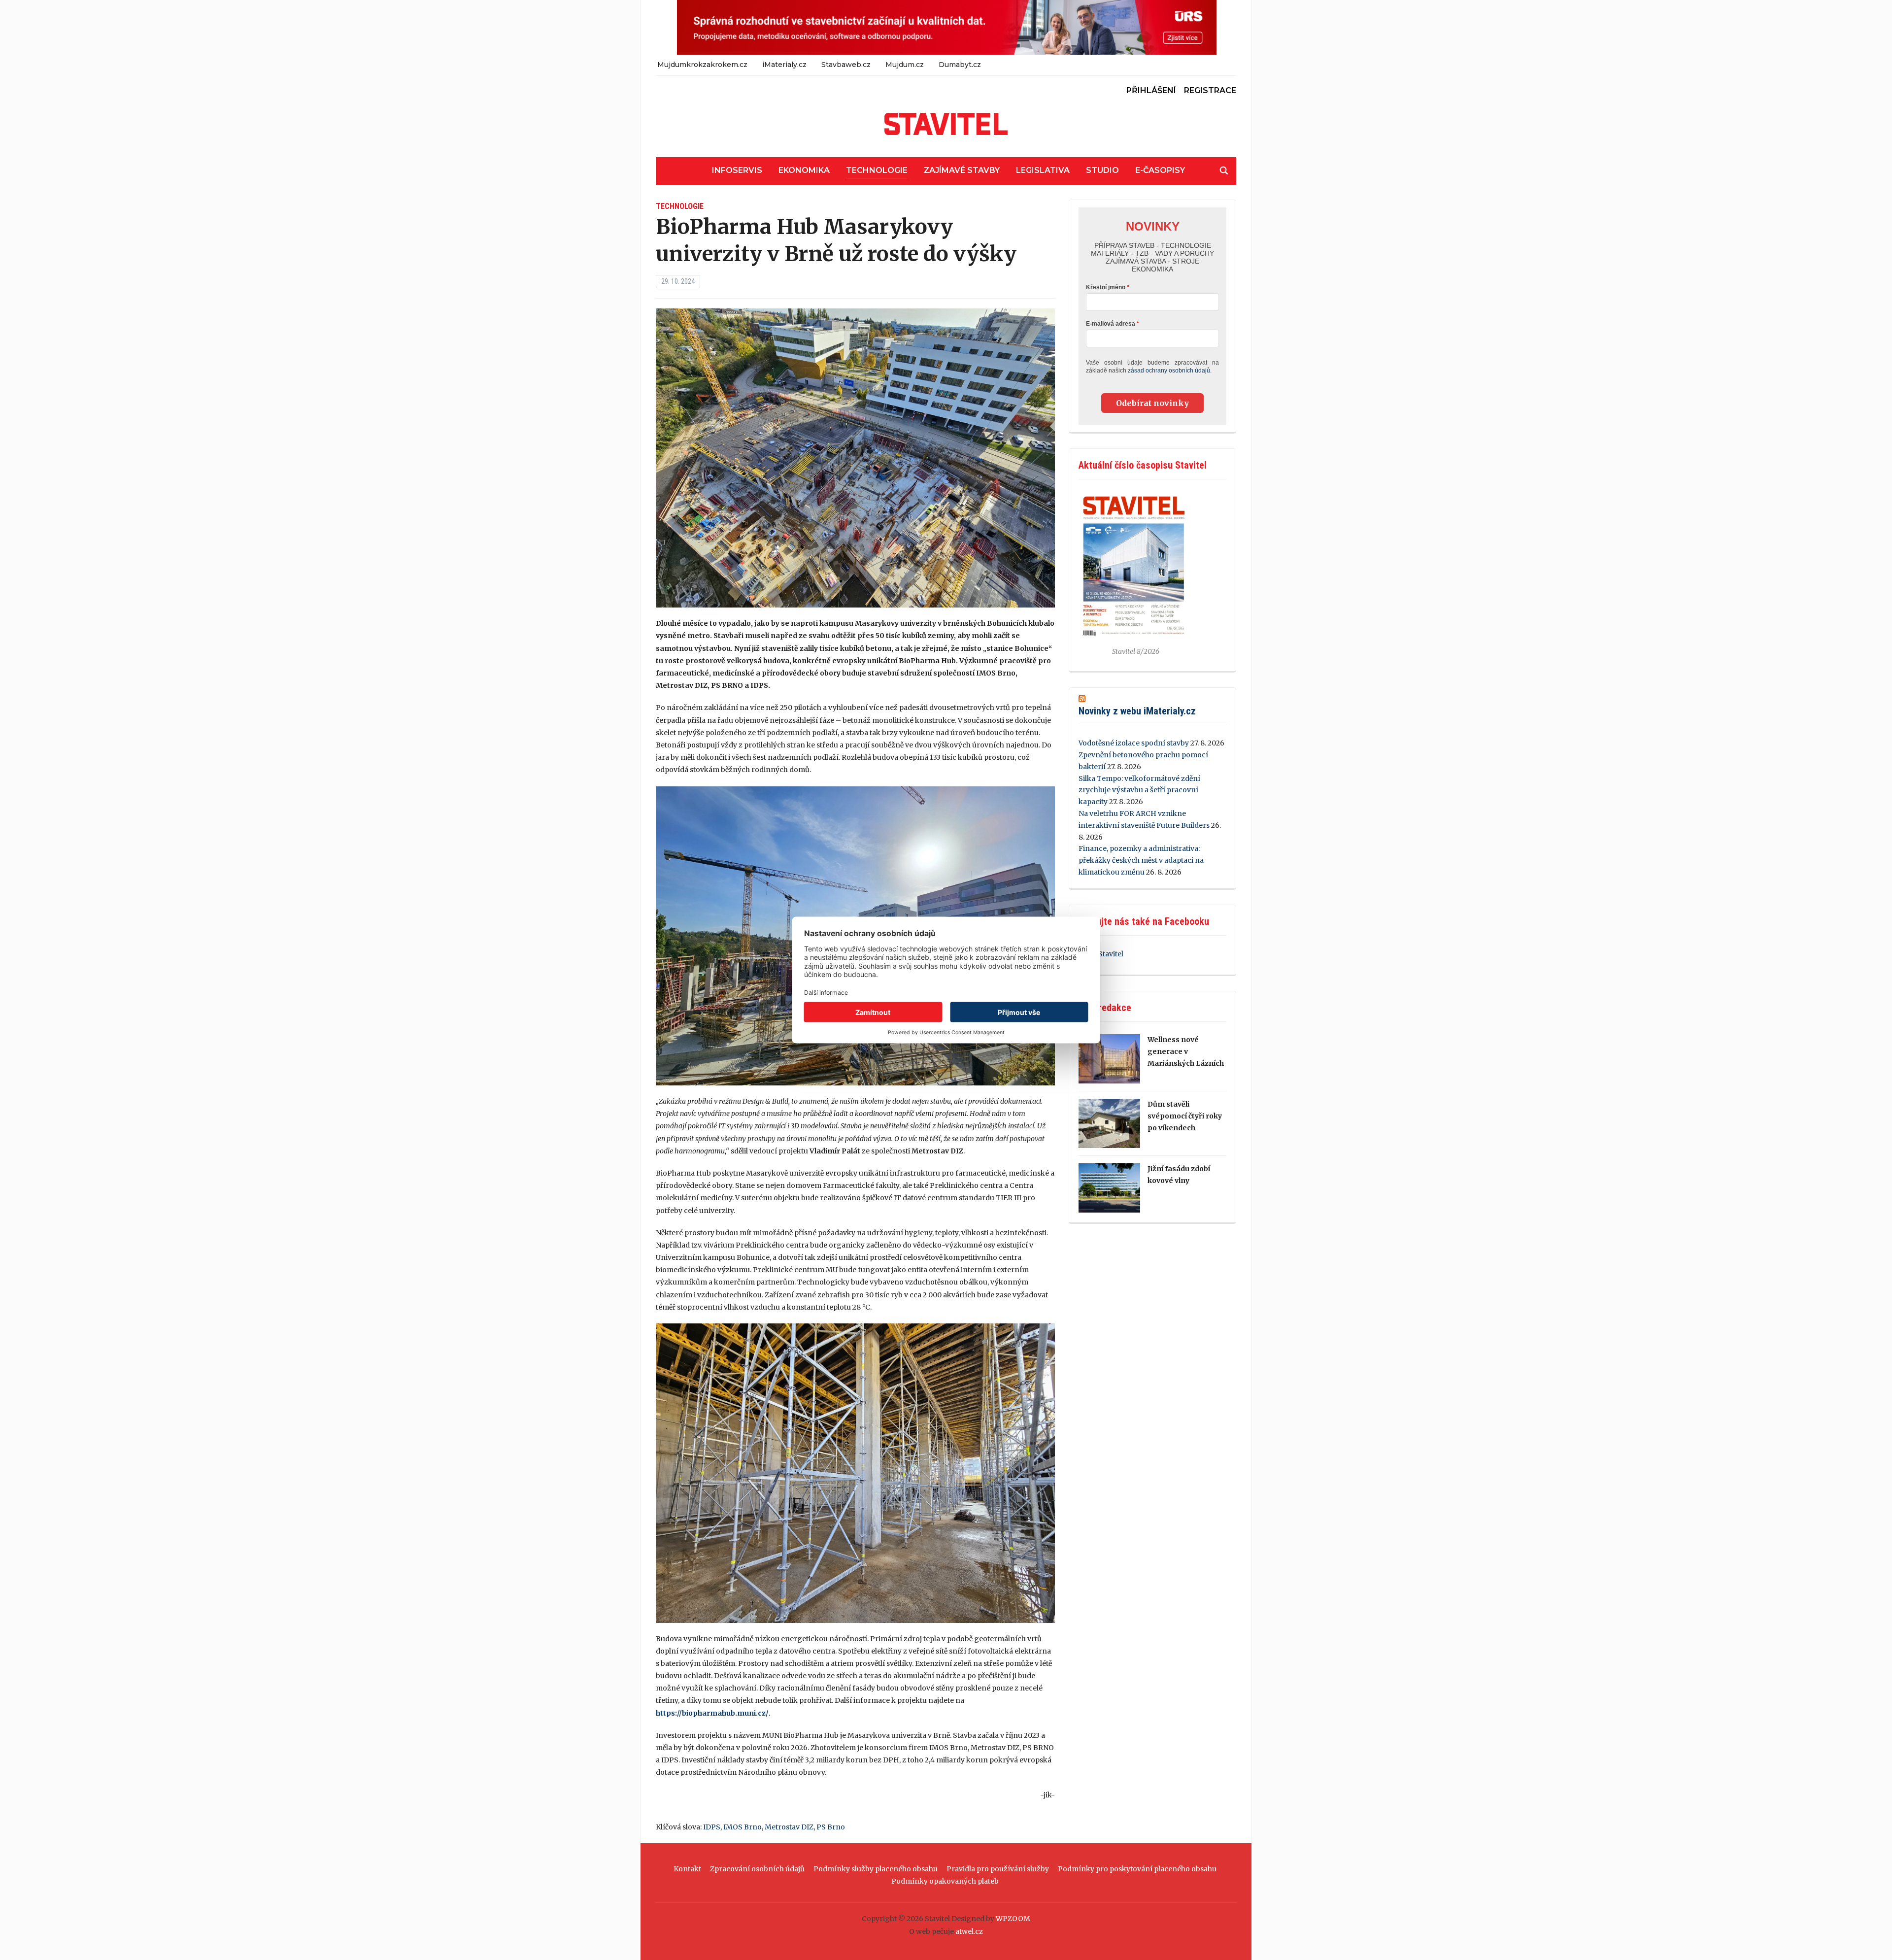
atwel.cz (969, 1931)
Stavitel (1111, 954)
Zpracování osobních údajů (757, 1869)
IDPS (712, 1827)
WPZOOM (1013, 1919)
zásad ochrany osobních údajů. (1170, 371)
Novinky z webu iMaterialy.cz (1137, 711)
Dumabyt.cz (960, 65)
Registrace (1210, 90)
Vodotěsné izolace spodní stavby (1134, 743)
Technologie (877, 170)
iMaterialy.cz (784, 65)
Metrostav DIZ (789, 1827)
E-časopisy (1160, 170)
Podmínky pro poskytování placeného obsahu (1137, 1869)
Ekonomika (804, 170)
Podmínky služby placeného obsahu (876, 1869)
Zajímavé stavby (962, 170)
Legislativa (1043, 170)
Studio (1102, 170)
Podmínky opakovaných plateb (945, 1881)
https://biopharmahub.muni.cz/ (712, 1713)
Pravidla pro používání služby (998, 1869)
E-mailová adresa (1111, 324)
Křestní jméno (1106, 287)
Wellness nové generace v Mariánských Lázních (1186, 1051)
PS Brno (831, 1827)
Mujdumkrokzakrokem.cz (702, 65)
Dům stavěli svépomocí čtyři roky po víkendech (1185, 1116)
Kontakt (687, 1869)
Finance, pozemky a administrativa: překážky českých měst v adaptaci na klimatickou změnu (1141, 860)
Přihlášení (1151, 90)
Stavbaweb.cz (846, 65)
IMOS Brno (743, 1827)
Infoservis (737, 170)
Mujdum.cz (905, 65)
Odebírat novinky (1152, 403)
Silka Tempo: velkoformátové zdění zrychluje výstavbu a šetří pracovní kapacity (1139, 790)
